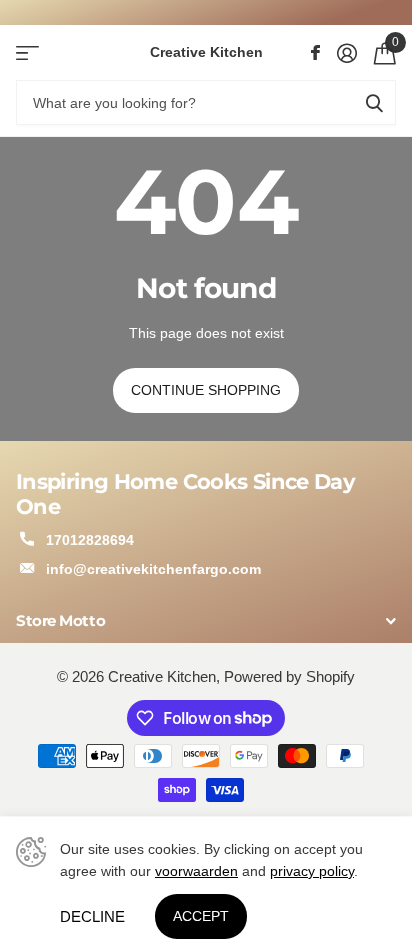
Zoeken (374, 102)
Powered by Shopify (289, 677)
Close (206, 620)
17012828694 (90, 540)
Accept (201, 916)
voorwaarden (196, 871)
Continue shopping (206, 390)
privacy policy (312, 871)
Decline (92, 916)
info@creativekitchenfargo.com (153, 569)
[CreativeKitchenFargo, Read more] (315, 53)
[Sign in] (346, 53)
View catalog (27, 52)
